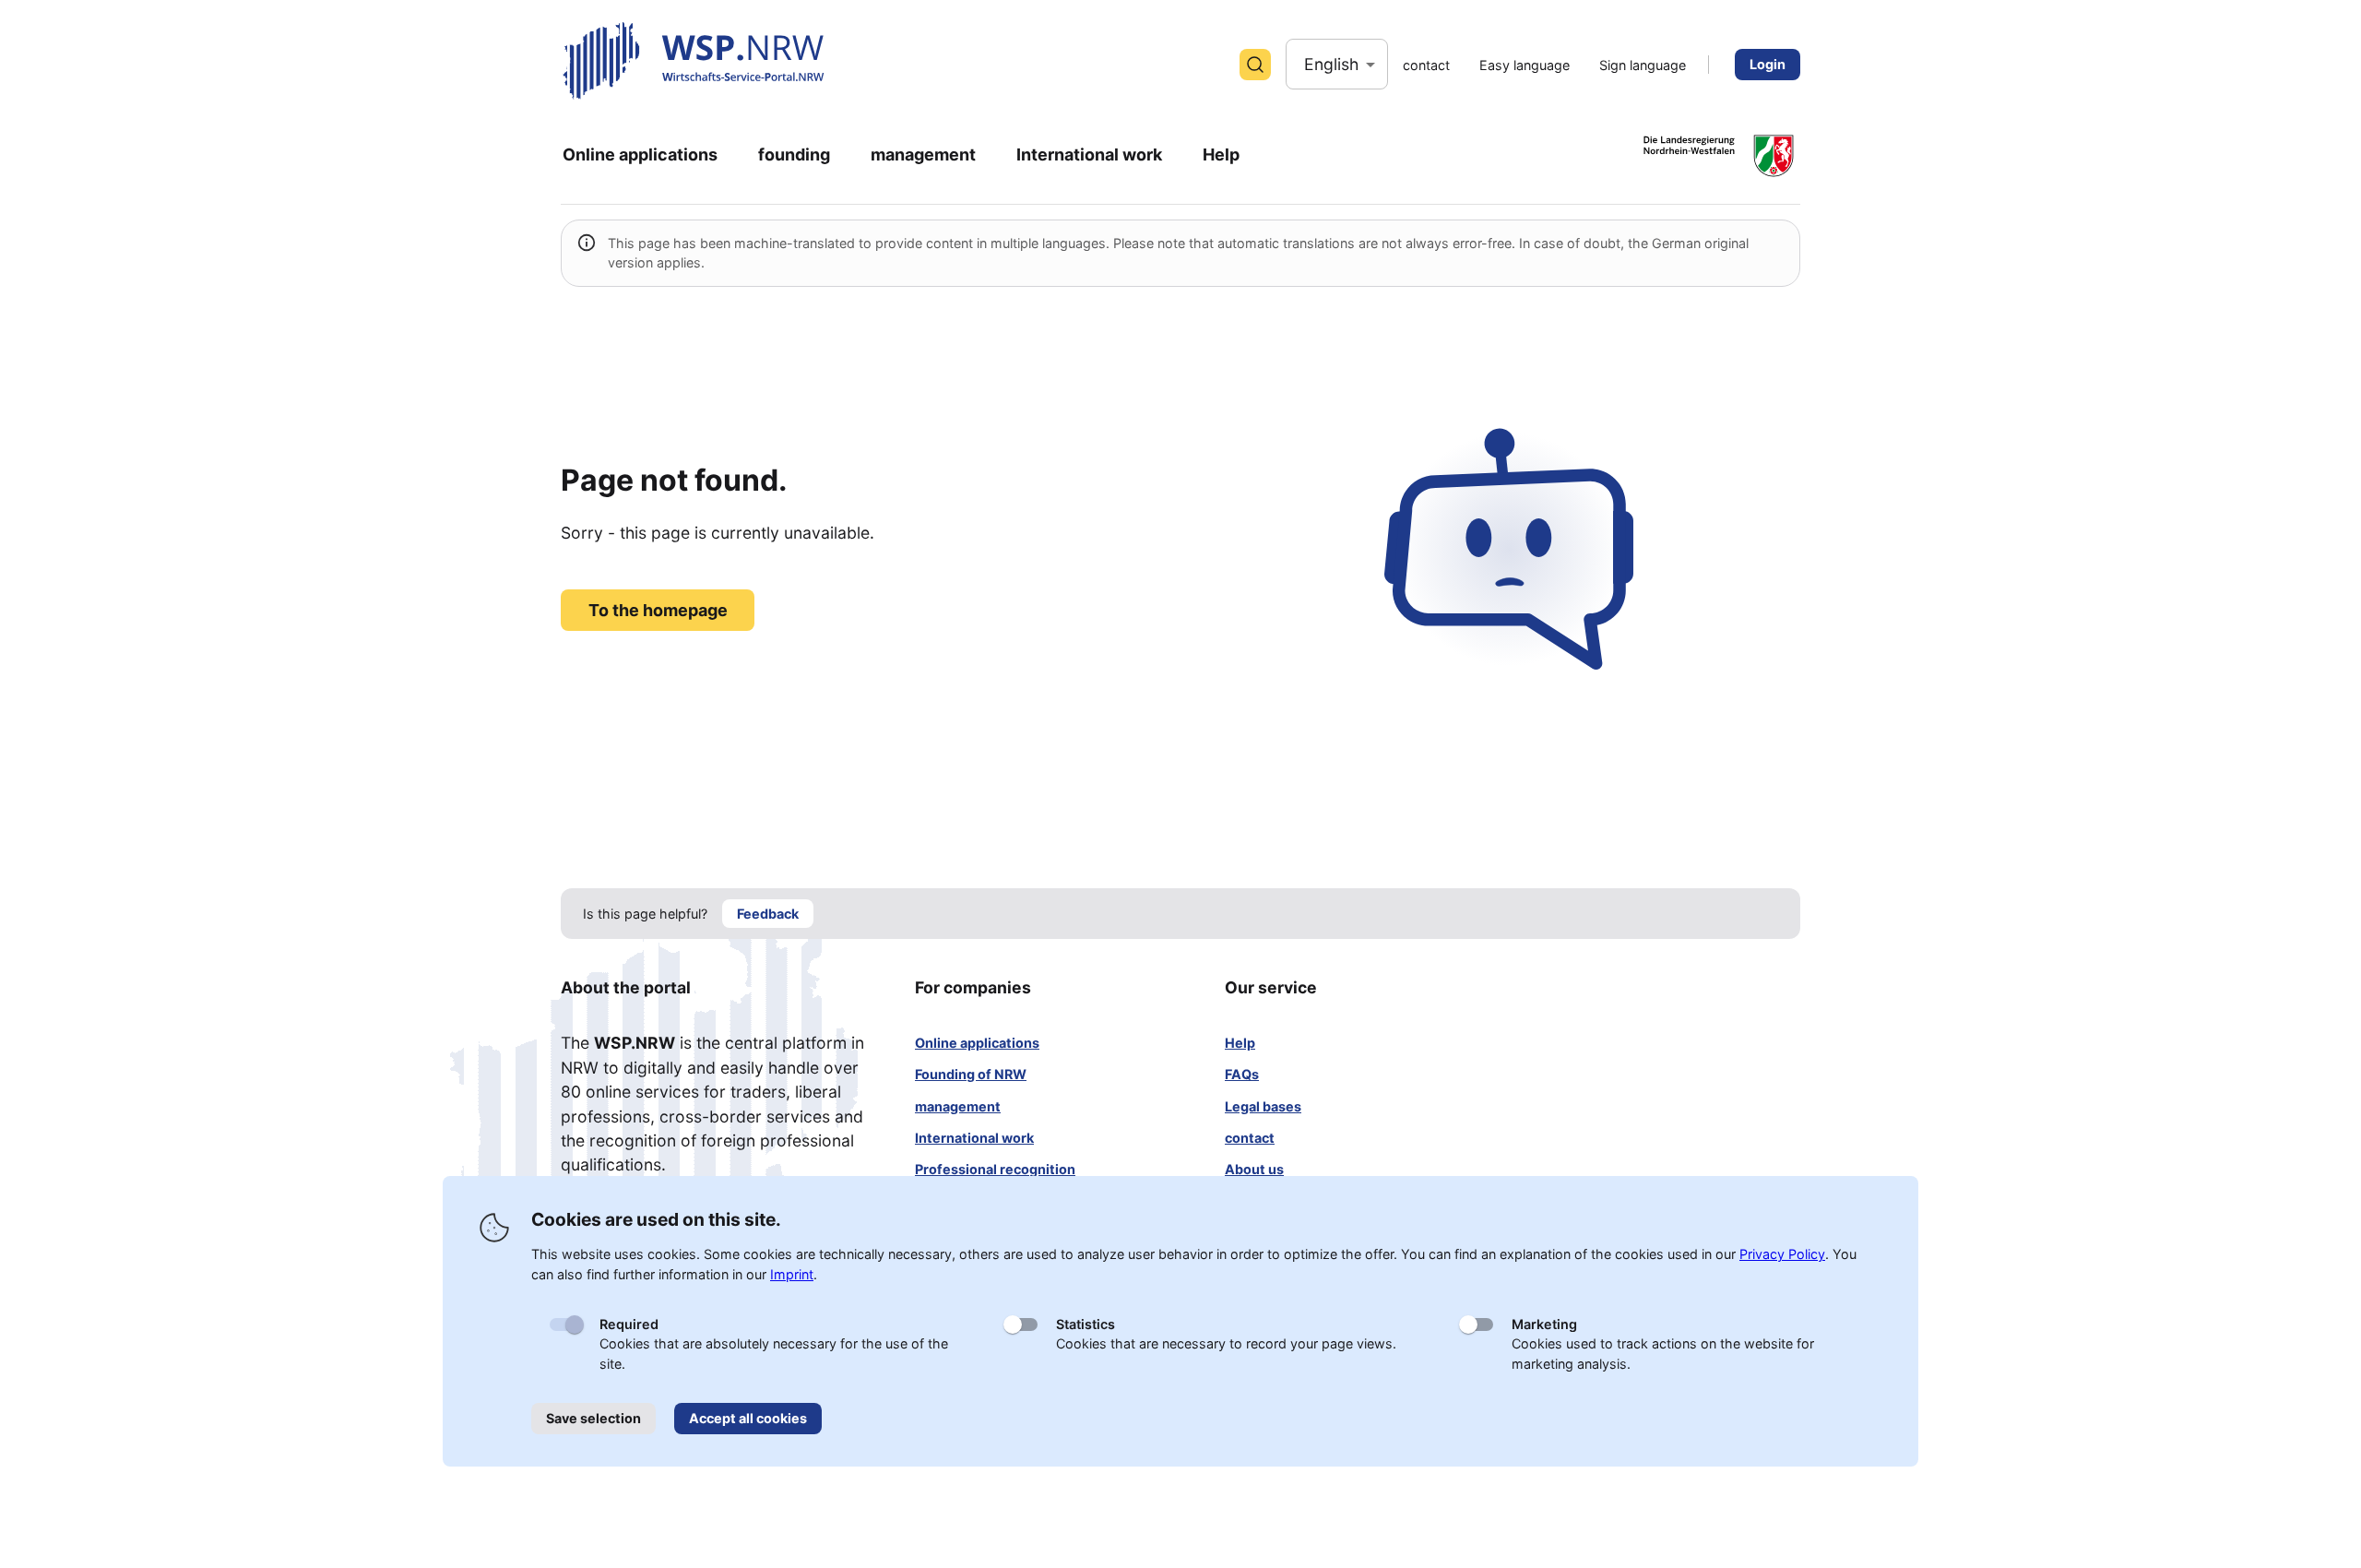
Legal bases (1263, 1106)
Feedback (768, 914)
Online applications (977, 1043)
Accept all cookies (748, 1418)
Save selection (593, 1418)
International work (974, 1138)
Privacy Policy (1782, 1254)
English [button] (1331, 64)
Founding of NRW (971, 1074)
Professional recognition (995, 1169)
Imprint (792, 1274)
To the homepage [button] (658, 610)
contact (1250, 1138)
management (958, 1106)
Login (1768, 64)
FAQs (1242, 1074)
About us (1254, 1169)
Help (1240, 1043)
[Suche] (1255, 65)
